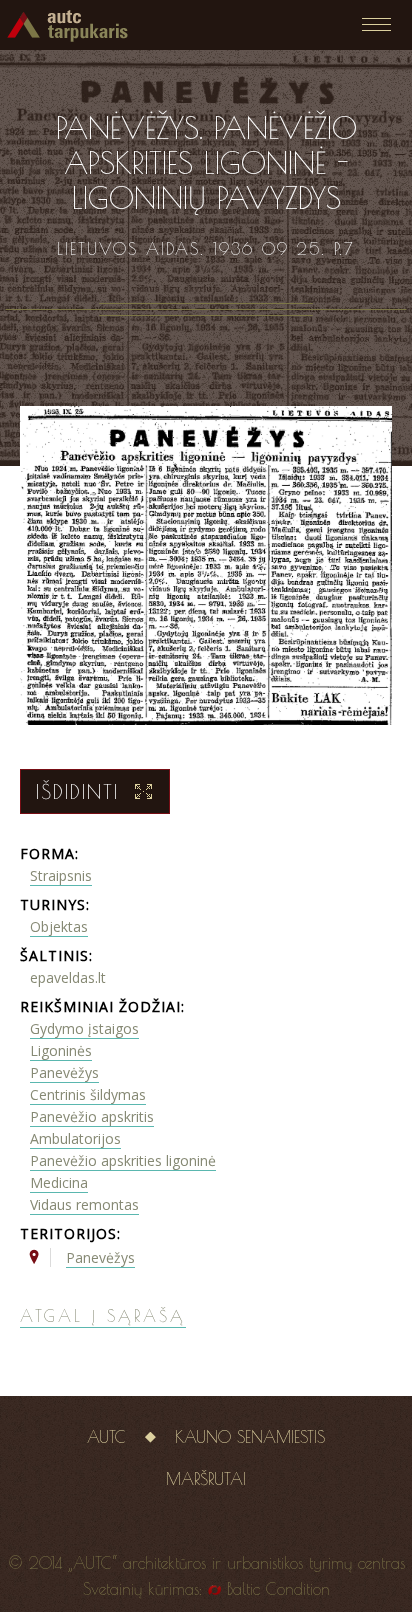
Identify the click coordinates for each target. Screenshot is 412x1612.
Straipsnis (61, 875)
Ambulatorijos (75, 1138)
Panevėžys (64, 1072)
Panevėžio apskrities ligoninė (123, 1160)
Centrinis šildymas (88, 1094)
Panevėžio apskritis (92, 1116)
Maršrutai (206, 1479)
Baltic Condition (278, 1589)
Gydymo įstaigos (84, 1028)
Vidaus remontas (84, 1204)
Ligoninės (61, 1050)
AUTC (106, 1437)
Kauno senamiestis (250, 1437)
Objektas (59, 926)
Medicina (59, 1182)
